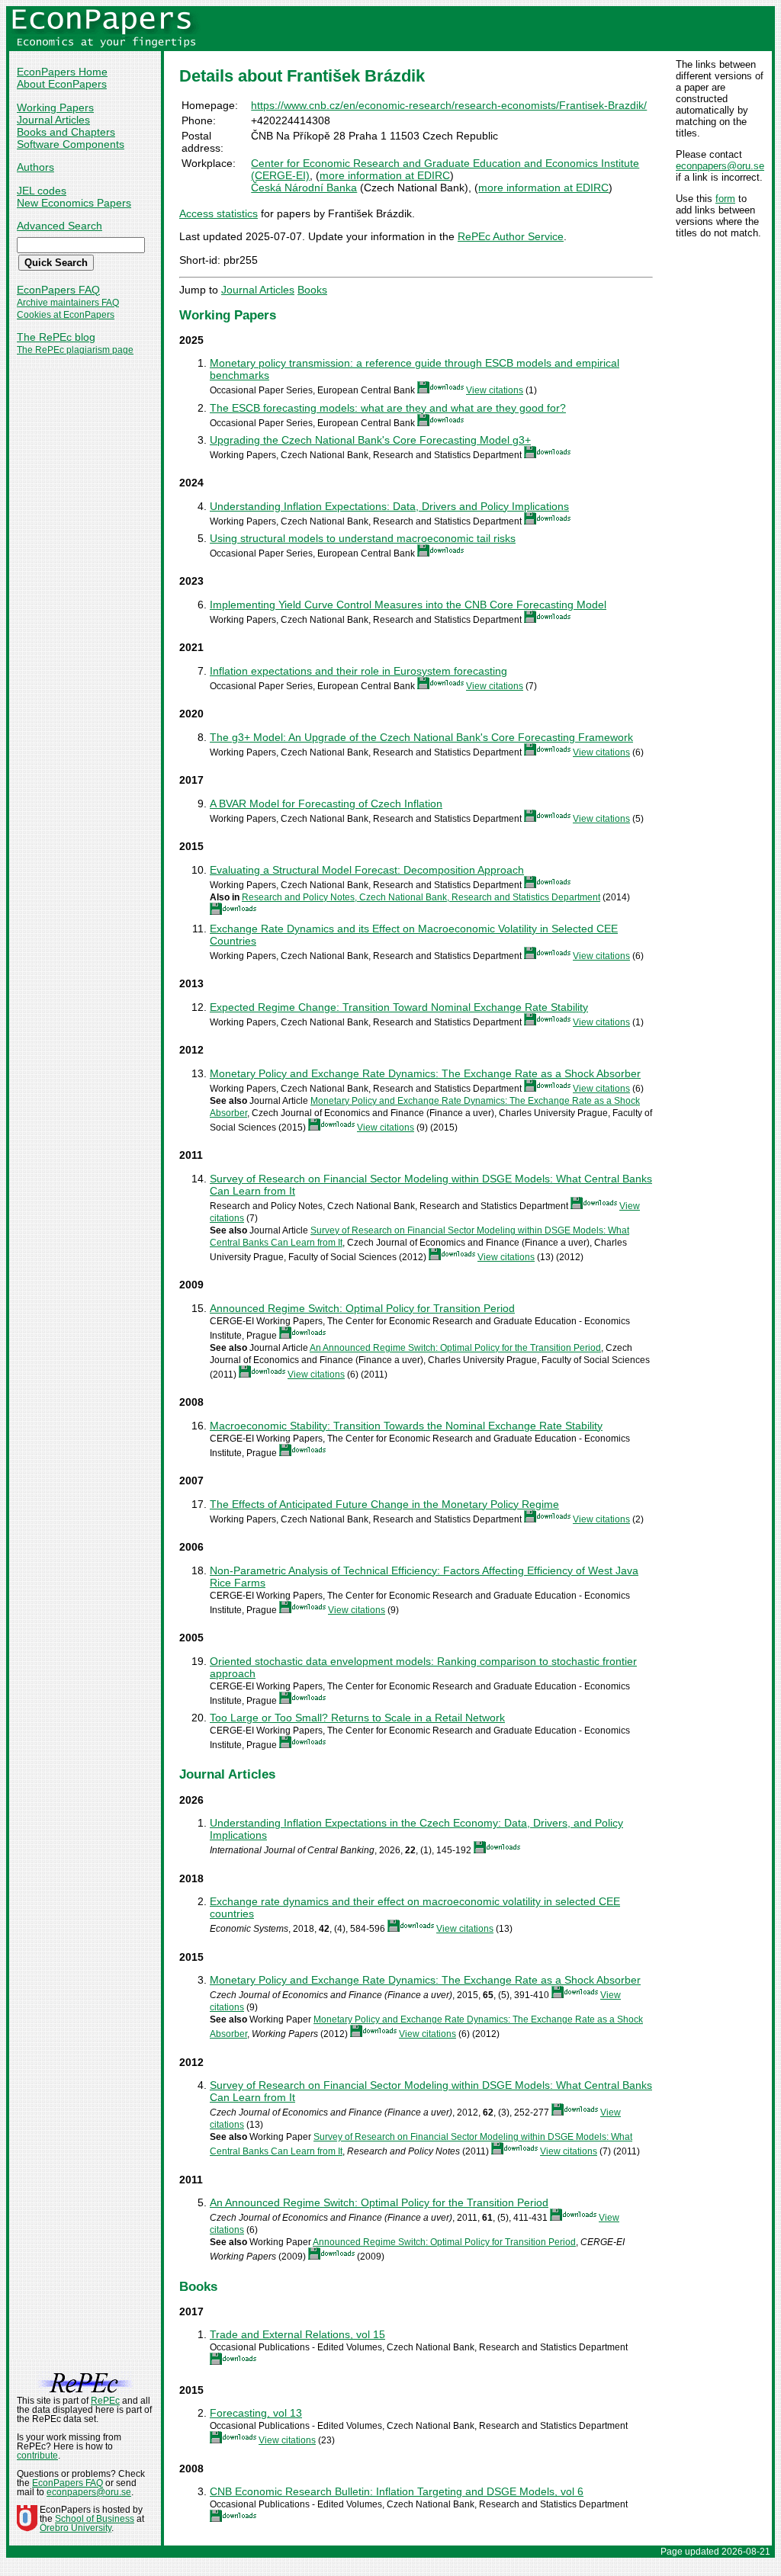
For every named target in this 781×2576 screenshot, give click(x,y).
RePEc (105, 2401)
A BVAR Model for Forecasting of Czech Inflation (326, 804)
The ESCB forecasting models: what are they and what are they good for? (388, 408)
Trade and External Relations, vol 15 (297, 2334)
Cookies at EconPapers (66, 315)
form (725, 199)
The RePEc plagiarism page (75, 350)
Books (312, 290)
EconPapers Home (62, 72)
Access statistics (219, 213)
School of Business (95, 2519)
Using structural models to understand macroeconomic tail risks (363, 538)
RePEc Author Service (511, 236)
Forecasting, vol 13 (256, 2413)
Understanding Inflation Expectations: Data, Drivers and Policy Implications (389, 506)
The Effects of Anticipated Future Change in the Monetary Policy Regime (384, 1504)
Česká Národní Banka (304, 188)
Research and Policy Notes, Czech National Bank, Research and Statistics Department (421, 897)
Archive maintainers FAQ (68, 303)
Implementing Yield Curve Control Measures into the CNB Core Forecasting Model (408, 605)
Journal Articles (53, 120)
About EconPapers (62, 84)
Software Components (71, 144)
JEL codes (42, 191)
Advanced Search (59, 226)
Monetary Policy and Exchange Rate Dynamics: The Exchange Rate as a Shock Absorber (425, 1073)
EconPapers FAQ (58, 290)
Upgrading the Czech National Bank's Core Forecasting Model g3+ (370, 440)
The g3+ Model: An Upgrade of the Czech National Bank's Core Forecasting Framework (421, 737)
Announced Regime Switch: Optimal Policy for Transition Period (362, 1308)
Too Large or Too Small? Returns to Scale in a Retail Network (357, 1718)
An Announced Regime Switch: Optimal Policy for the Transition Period (455, 1348)
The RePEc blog (56, 337)
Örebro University (76, 2528)
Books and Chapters (66, 132)
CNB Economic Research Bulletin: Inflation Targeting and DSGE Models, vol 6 (397, 2491)
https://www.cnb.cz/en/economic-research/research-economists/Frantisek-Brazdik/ (449, 105)
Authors (35, 167)
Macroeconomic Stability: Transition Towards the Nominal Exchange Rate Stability (406, 1426)
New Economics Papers (74, 203)
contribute (37, 2456)
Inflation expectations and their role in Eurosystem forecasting (358, 671)
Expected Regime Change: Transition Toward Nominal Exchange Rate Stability (399, 1007)
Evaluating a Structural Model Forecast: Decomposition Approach (367, 870)
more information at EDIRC (385, 175)
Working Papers (55, 107)
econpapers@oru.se (720, 166)
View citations (495, 390)
